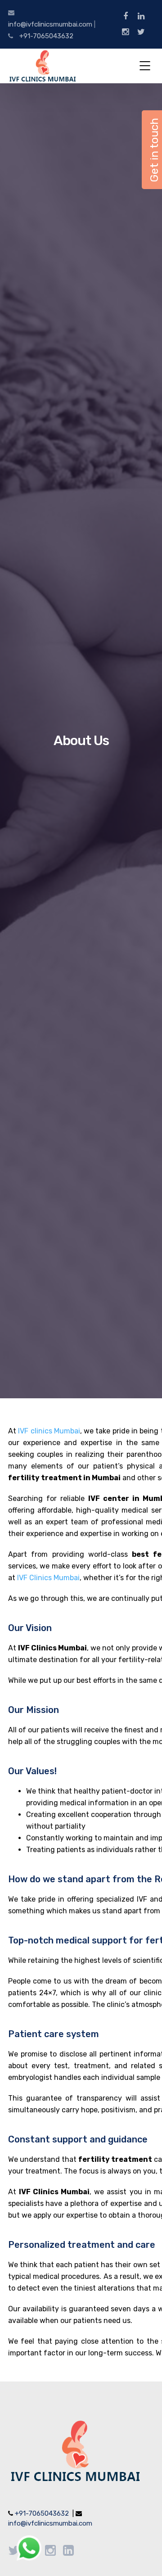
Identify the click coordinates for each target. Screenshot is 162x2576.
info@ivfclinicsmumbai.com (50, 24)
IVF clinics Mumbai (49, 1431)
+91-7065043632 (46, 36)
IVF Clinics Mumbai (48, 1578)
